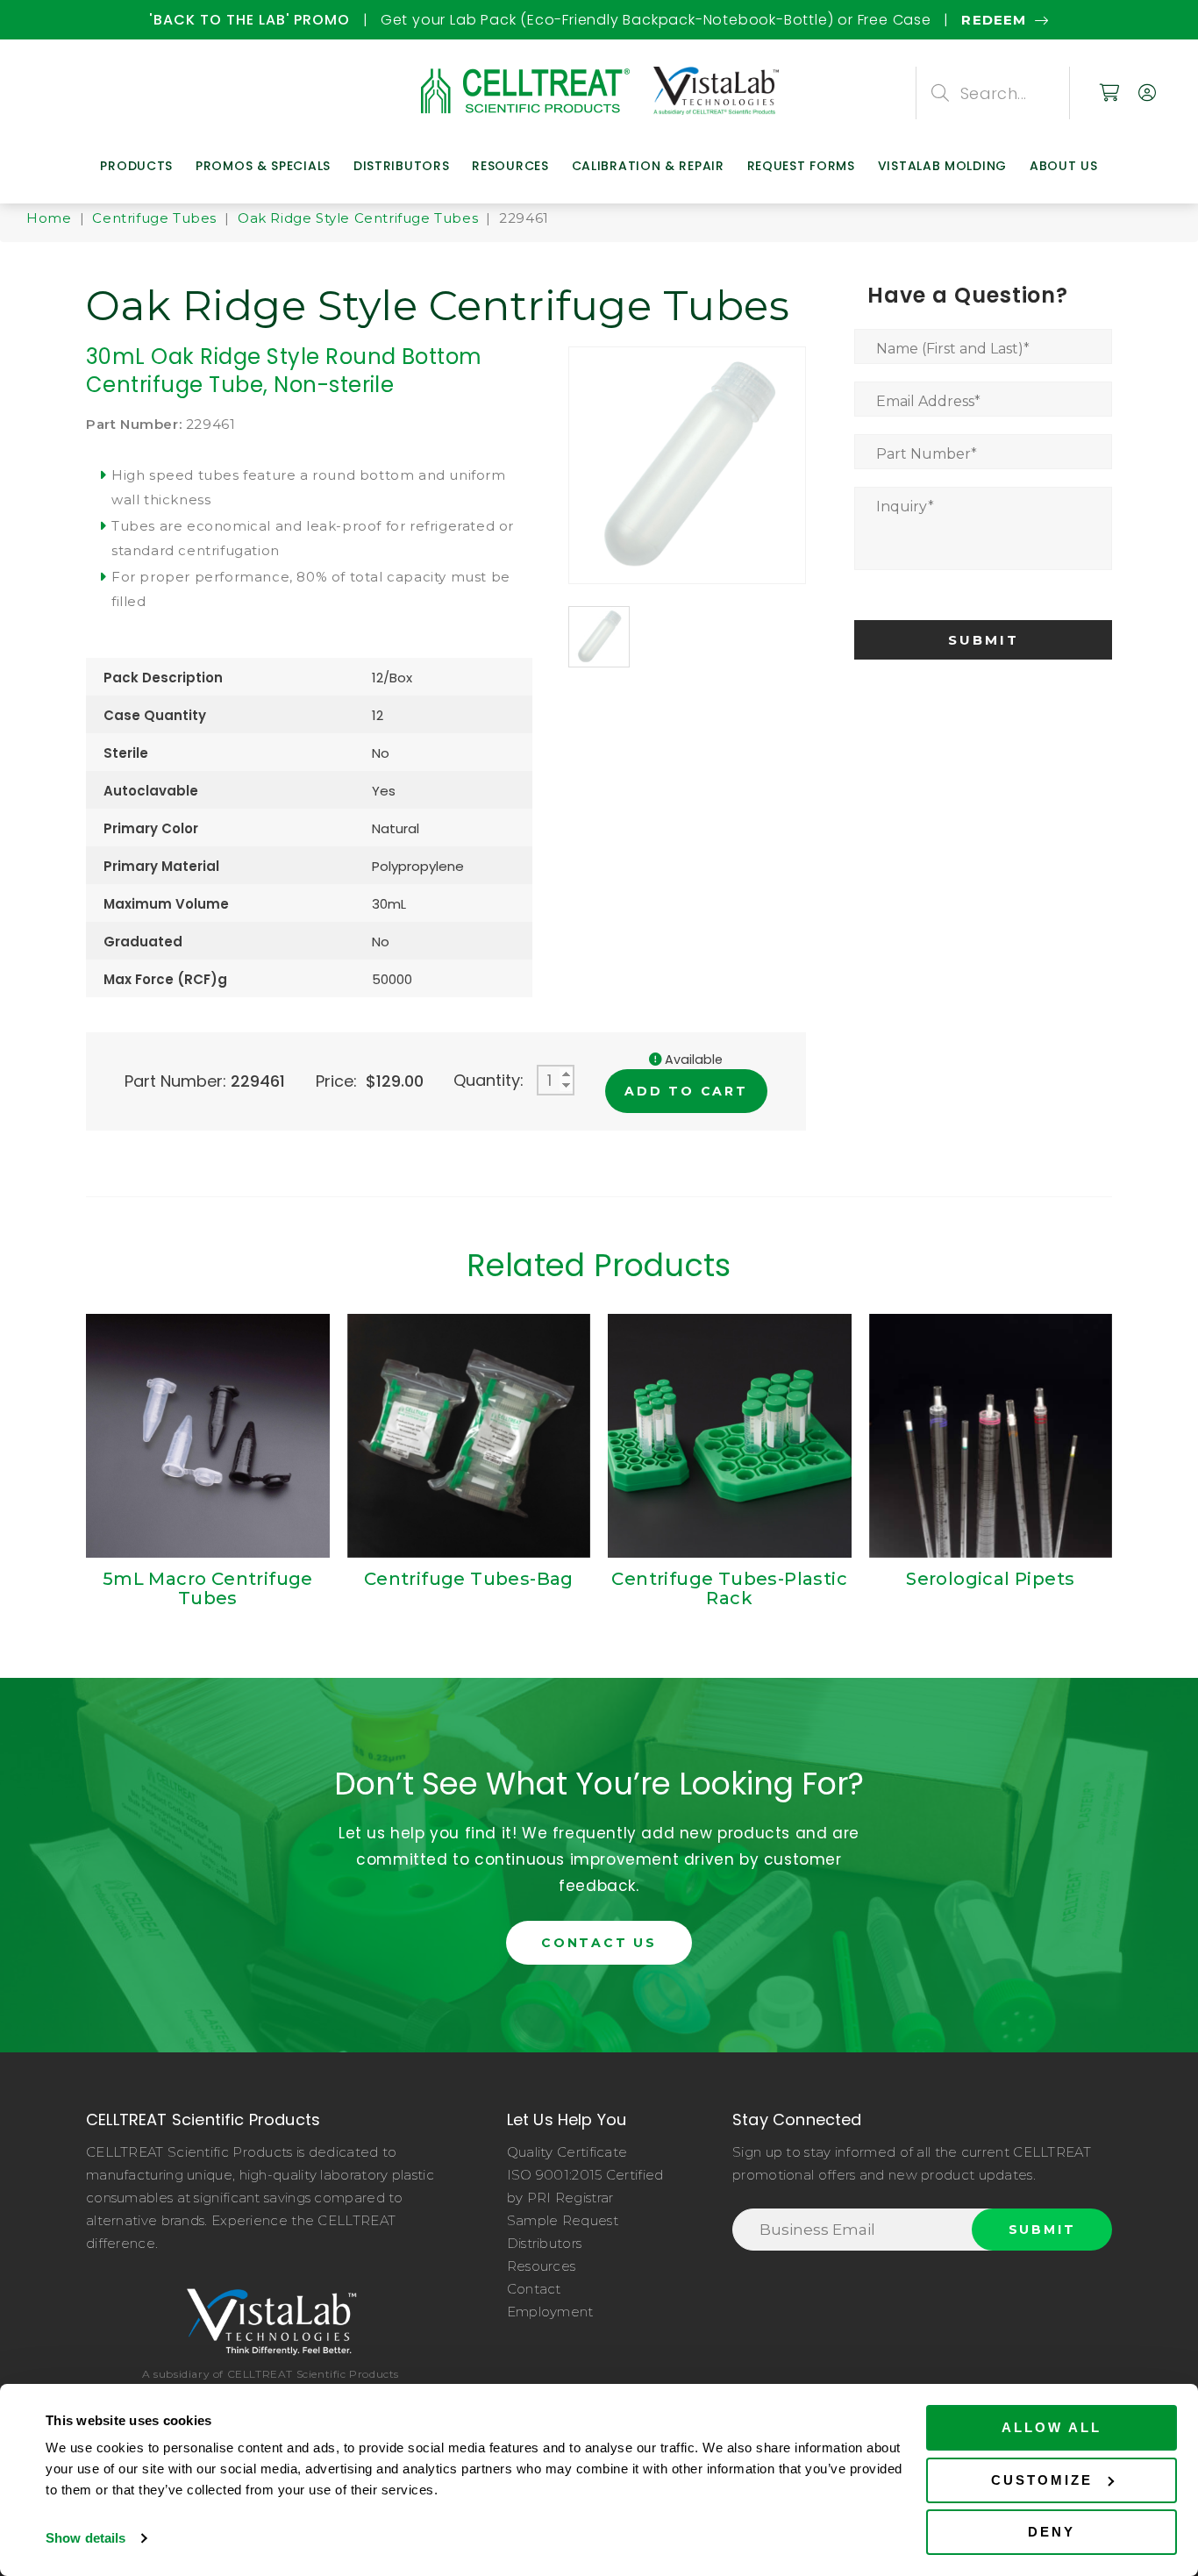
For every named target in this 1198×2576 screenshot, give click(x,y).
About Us (1064, 166)
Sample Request (563, 2220)
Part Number (927, 454)
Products (136, 166)
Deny (1052, 2532)
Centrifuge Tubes (154, 218)
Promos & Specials (263, 166)
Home (49, 218)
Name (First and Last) (953, 349)
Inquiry (905, 507)
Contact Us (599, 1943)
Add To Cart (686, 1091)
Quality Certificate (567, 2152)
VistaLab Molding (942, 166)
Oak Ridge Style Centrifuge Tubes (358, 218)
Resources (510, 166)
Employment (550, 2312)
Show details (86, 2538)
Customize (1042, 2480)
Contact (534, 2289)
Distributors (401, 166)
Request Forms (801, 166)
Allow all (1052, 2427)
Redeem (146, 20)
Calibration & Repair (648, 166)
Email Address (928, 401)
